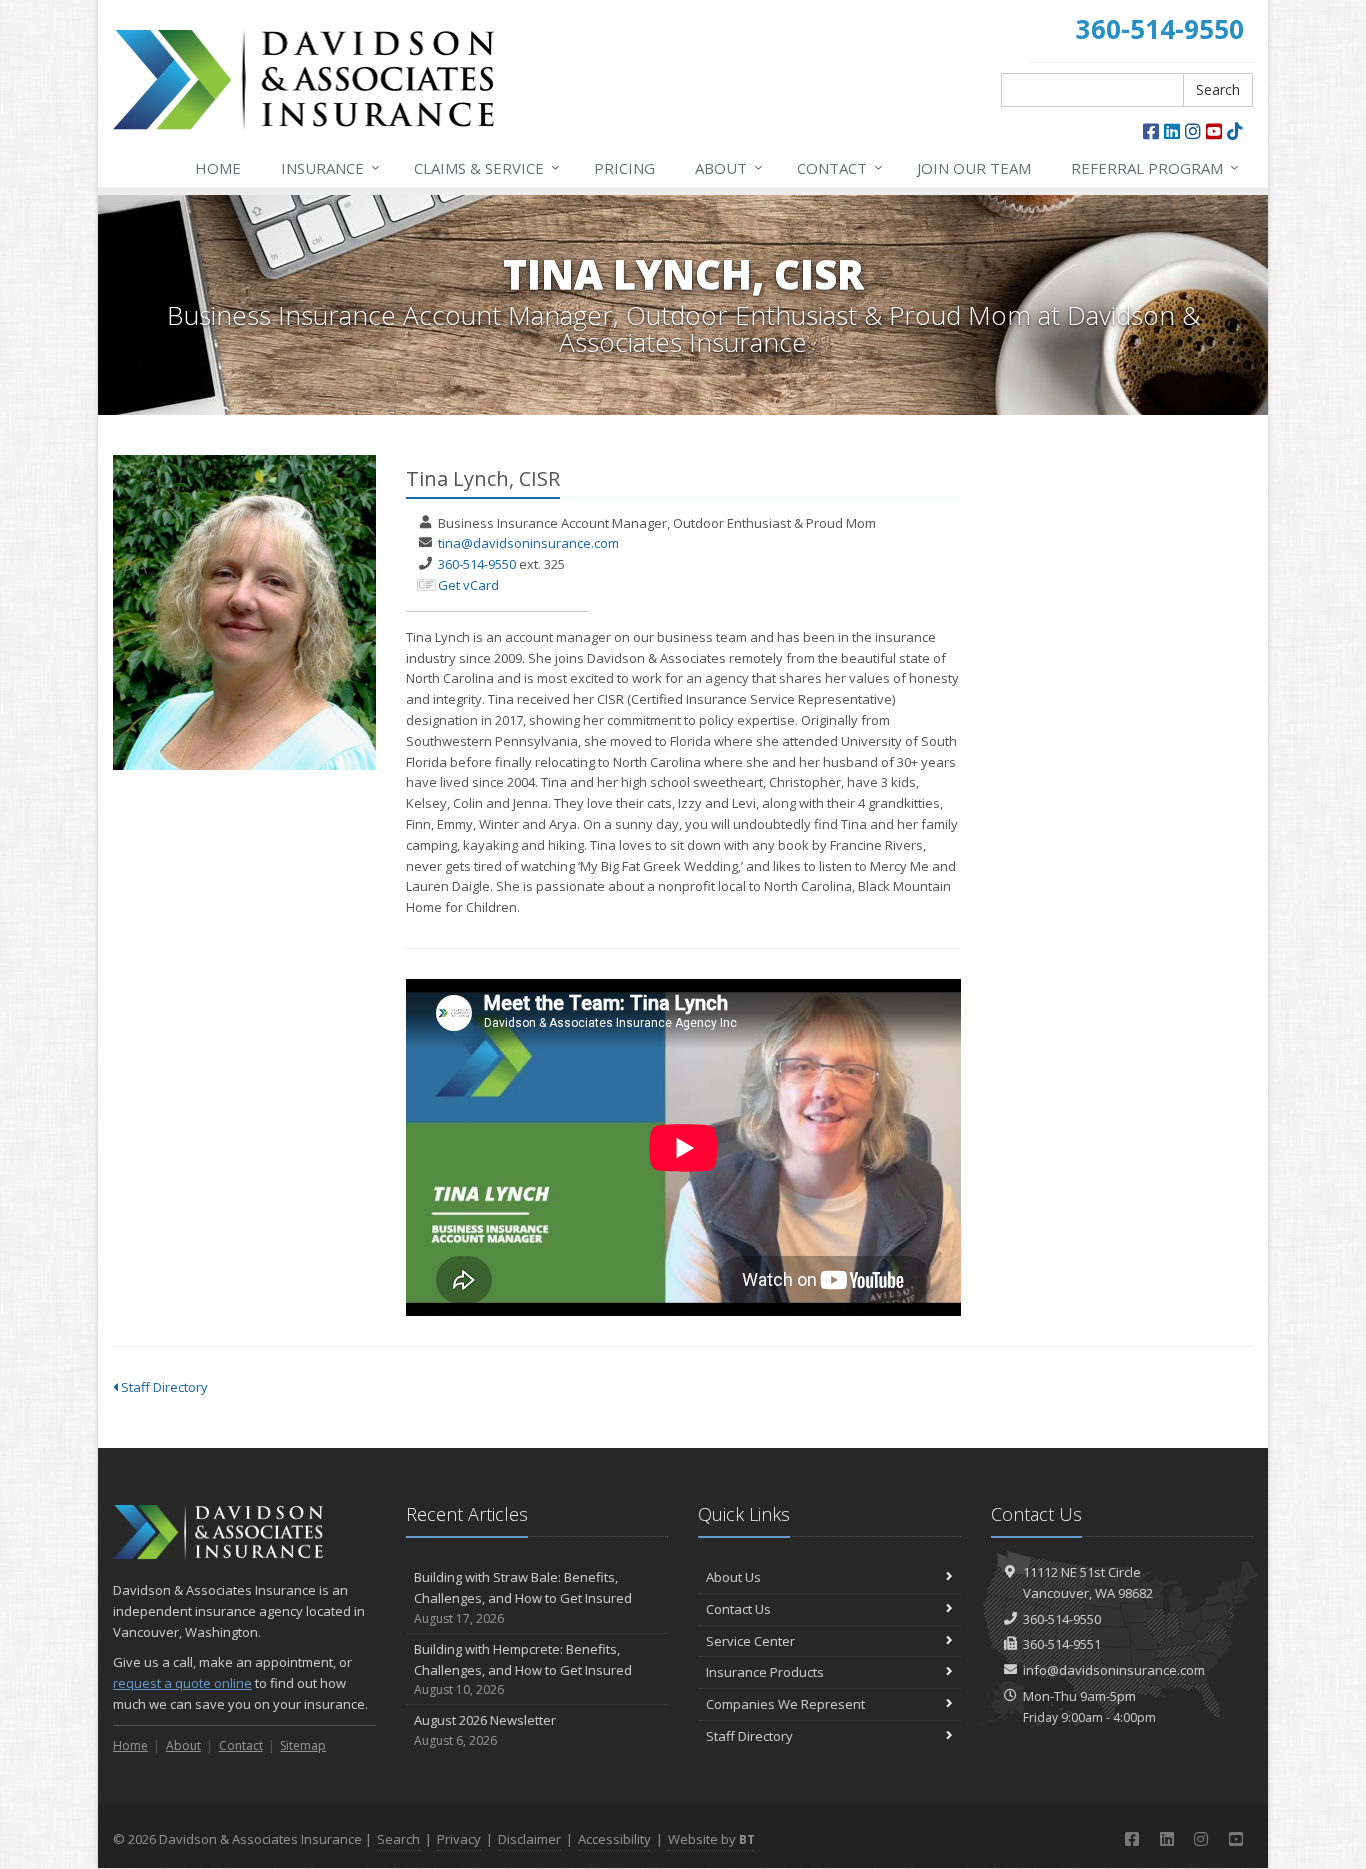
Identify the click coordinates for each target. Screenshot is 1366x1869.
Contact (840, 167)
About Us (733, 1577)
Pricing (624, 168)
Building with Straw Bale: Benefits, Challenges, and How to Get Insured (523, 1597)
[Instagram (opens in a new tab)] (1193, 131)
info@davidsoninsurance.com (1114, 1670)
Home (218, 168)
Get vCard (468, 585)
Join (974, 168)
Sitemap (303, 1745)
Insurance (330, 167)
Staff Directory (163, 1387)
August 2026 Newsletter (485, 1730)
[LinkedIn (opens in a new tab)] (1172, 131)
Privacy (459, 1839)
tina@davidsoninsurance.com (528, 543)
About (729, 167)
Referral (1155, 167)
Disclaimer (529, 1839)
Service (487, 167)
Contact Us (738, 1609)
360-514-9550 (477, 564)
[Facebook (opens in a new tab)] (1151, 131)
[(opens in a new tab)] (1235, 131)
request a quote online (182, 1683)
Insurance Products (765, 1672)
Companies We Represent (785, 1704)
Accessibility (614, 1839)
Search (1218, 89)
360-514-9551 (1062, 1644)
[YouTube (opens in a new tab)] (1214, 131)
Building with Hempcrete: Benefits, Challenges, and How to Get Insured (523, 1669)
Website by (711, 1839)
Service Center (750, 1641)
